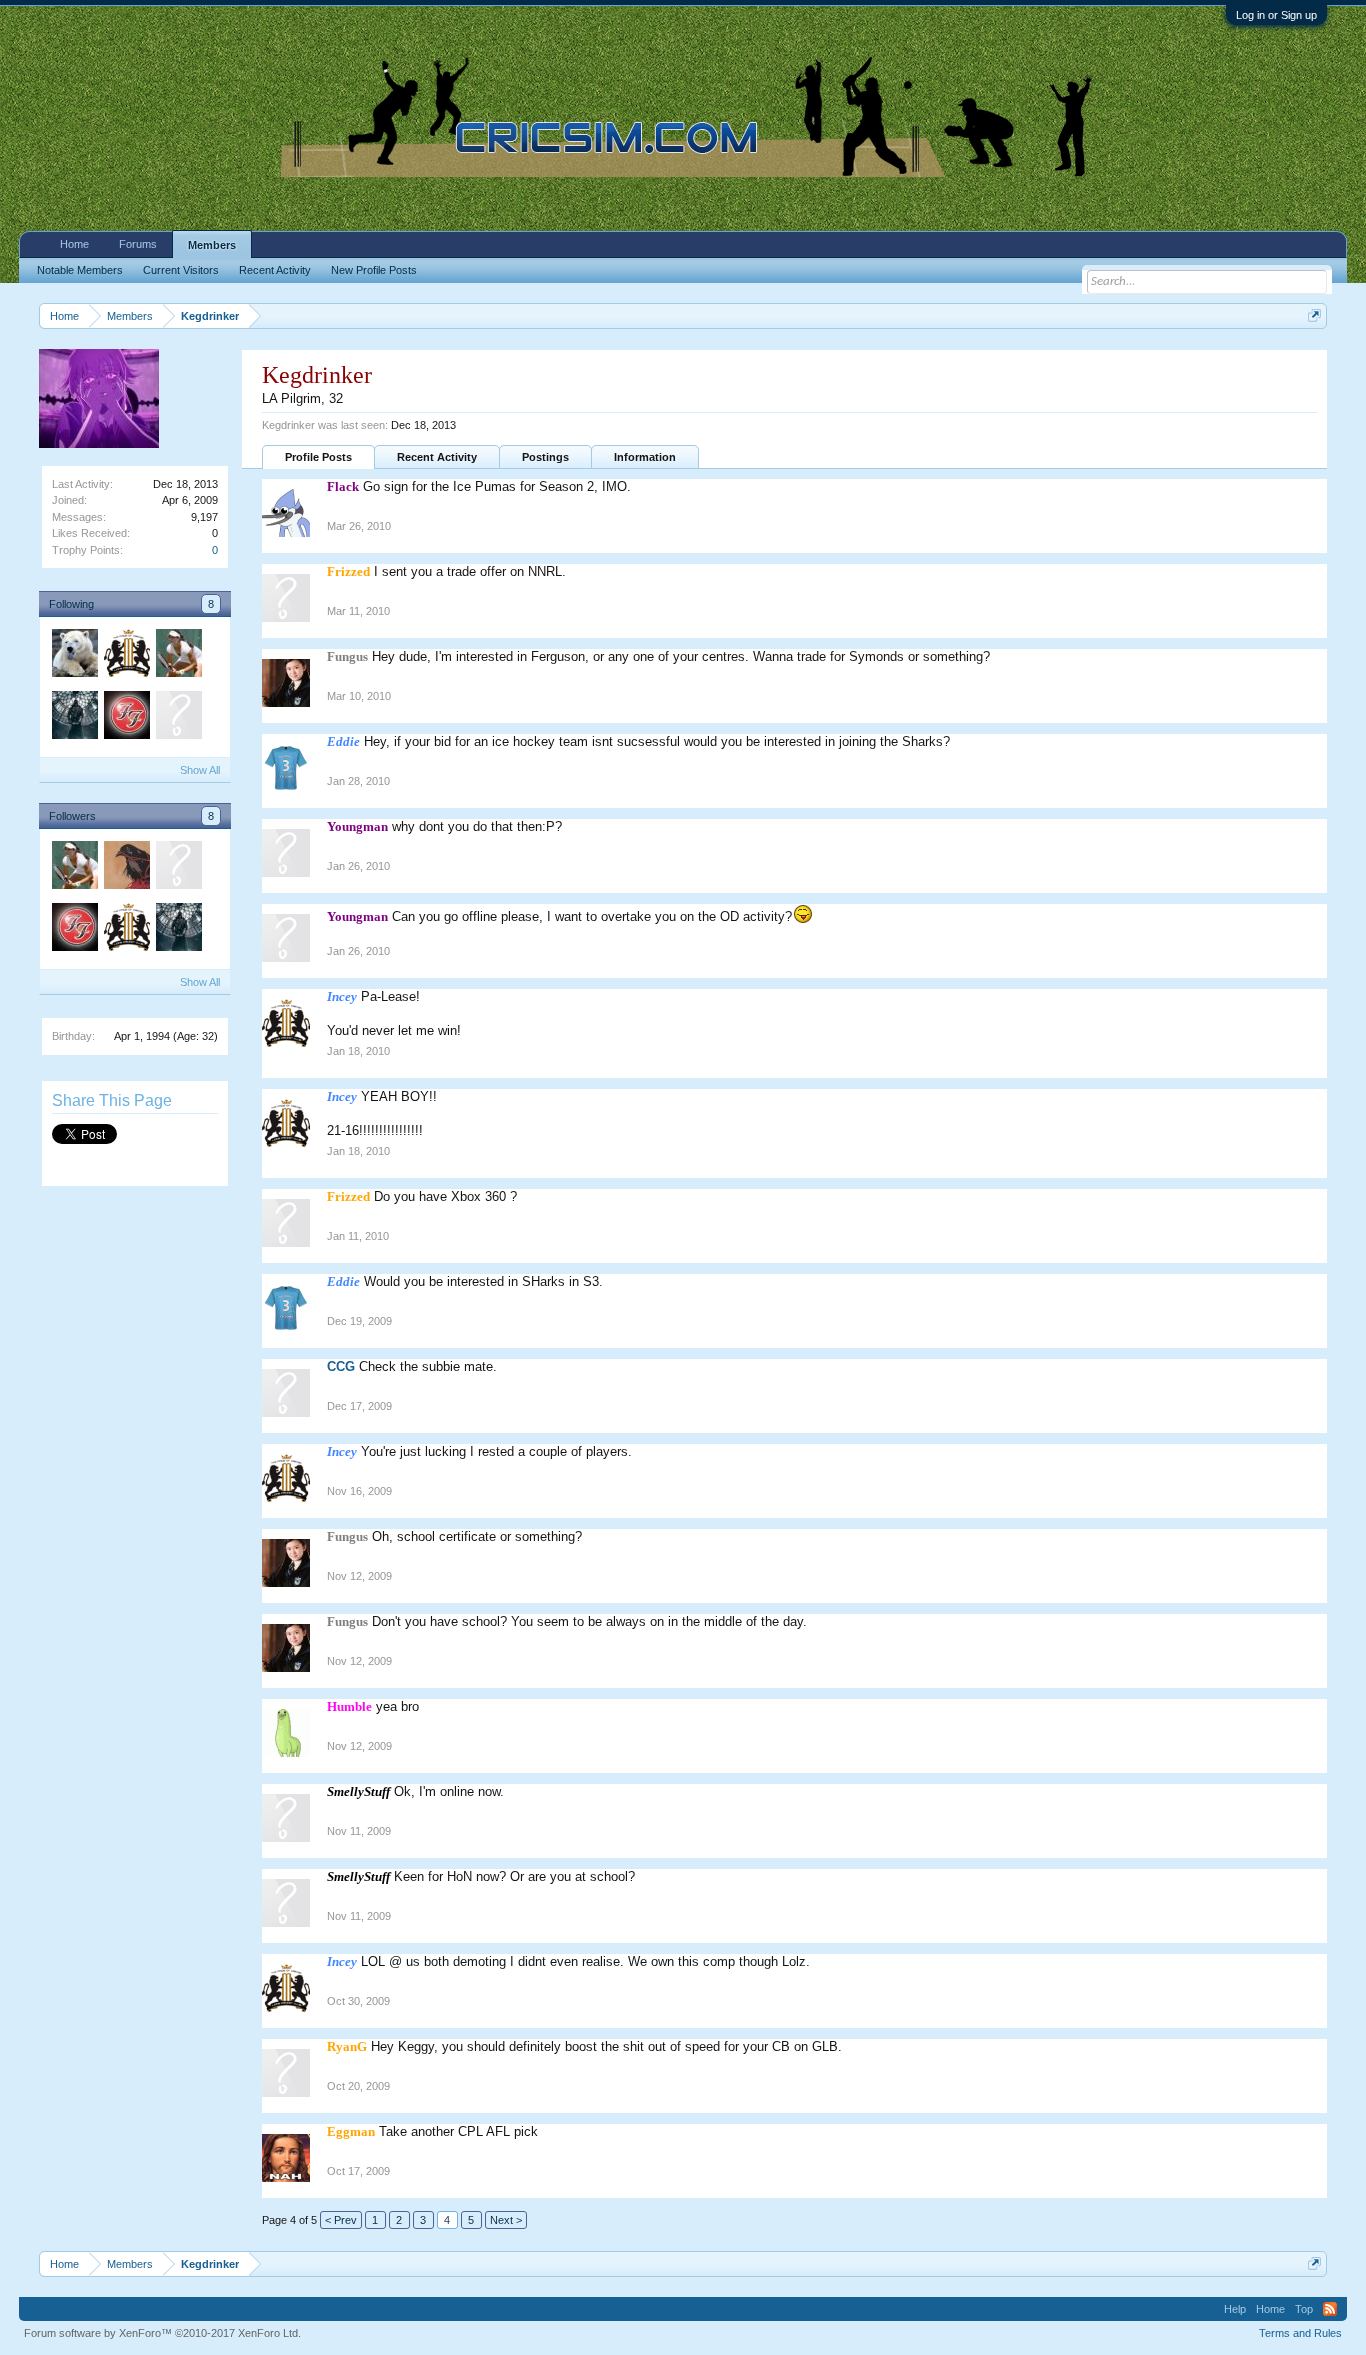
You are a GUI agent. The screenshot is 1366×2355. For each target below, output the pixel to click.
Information (645, 457)
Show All (200, 770)
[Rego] (74, 656)
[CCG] (178, 718)
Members (212, 245)
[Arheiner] (126, 868)
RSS (1330, 2309)
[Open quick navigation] (1314, 315)
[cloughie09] (74, 718)
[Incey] (126, 656)
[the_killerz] (178, 656)
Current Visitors (181, 270)
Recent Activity (437, 457)
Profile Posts (318, 457)
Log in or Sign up (1276, 15)
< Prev (341, 2220)
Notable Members (80, 270)
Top (1304, 2309)
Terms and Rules (1300, 2333)
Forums (138, 244)
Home (74, 244)
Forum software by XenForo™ (162, 2333)
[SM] (126, 718)
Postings (545, 457)
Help (1235, 2309)
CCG (341, 1366)
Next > (506, 2220)
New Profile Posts (374, 270)
